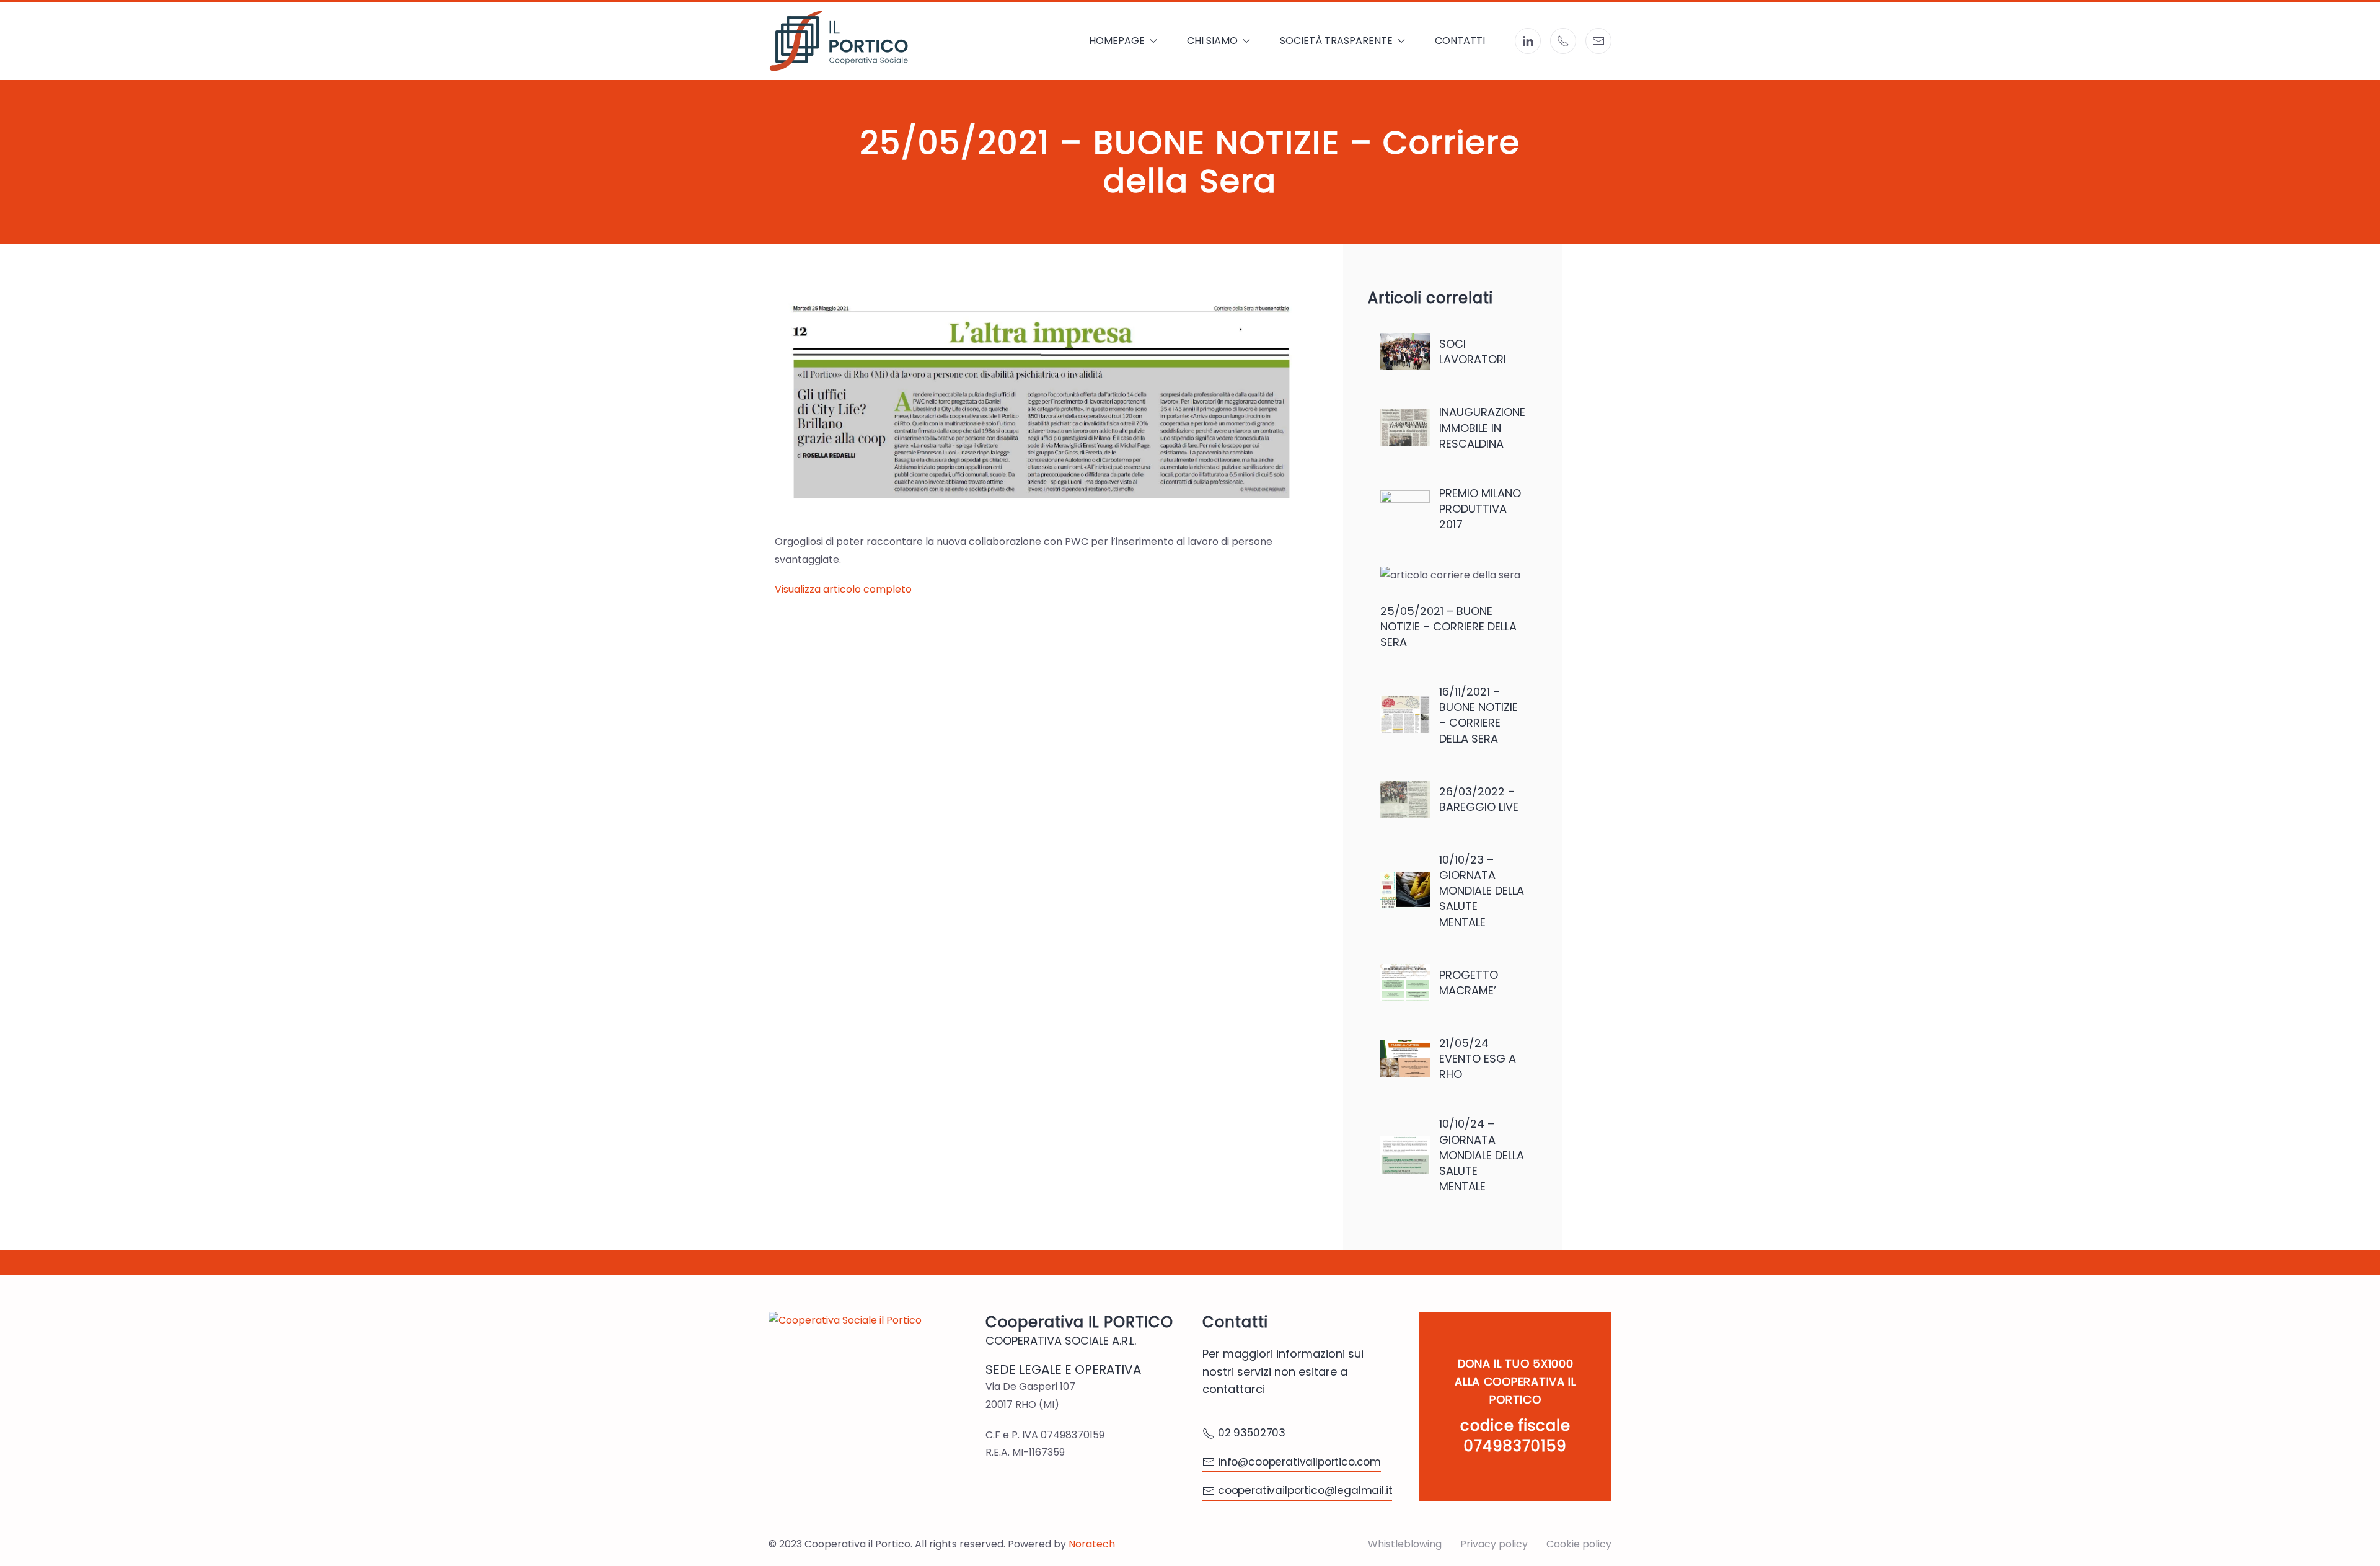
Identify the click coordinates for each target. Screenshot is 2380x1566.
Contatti (1460, 41)
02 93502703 (1252, 1433)
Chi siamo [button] (1212, 41)
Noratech (1092, 1544)
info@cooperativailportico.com (1299, 1462)
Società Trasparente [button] (1336, 41)
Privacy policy (1494, 1544)
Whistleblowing (1405, 1544)
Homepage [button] (1117, 41)
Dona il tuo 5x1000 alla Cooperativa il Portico (1515, 1382)
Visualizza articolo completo (843, 589)
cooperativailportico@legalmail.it (1305, 1490)
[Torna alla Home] (839, 41)
